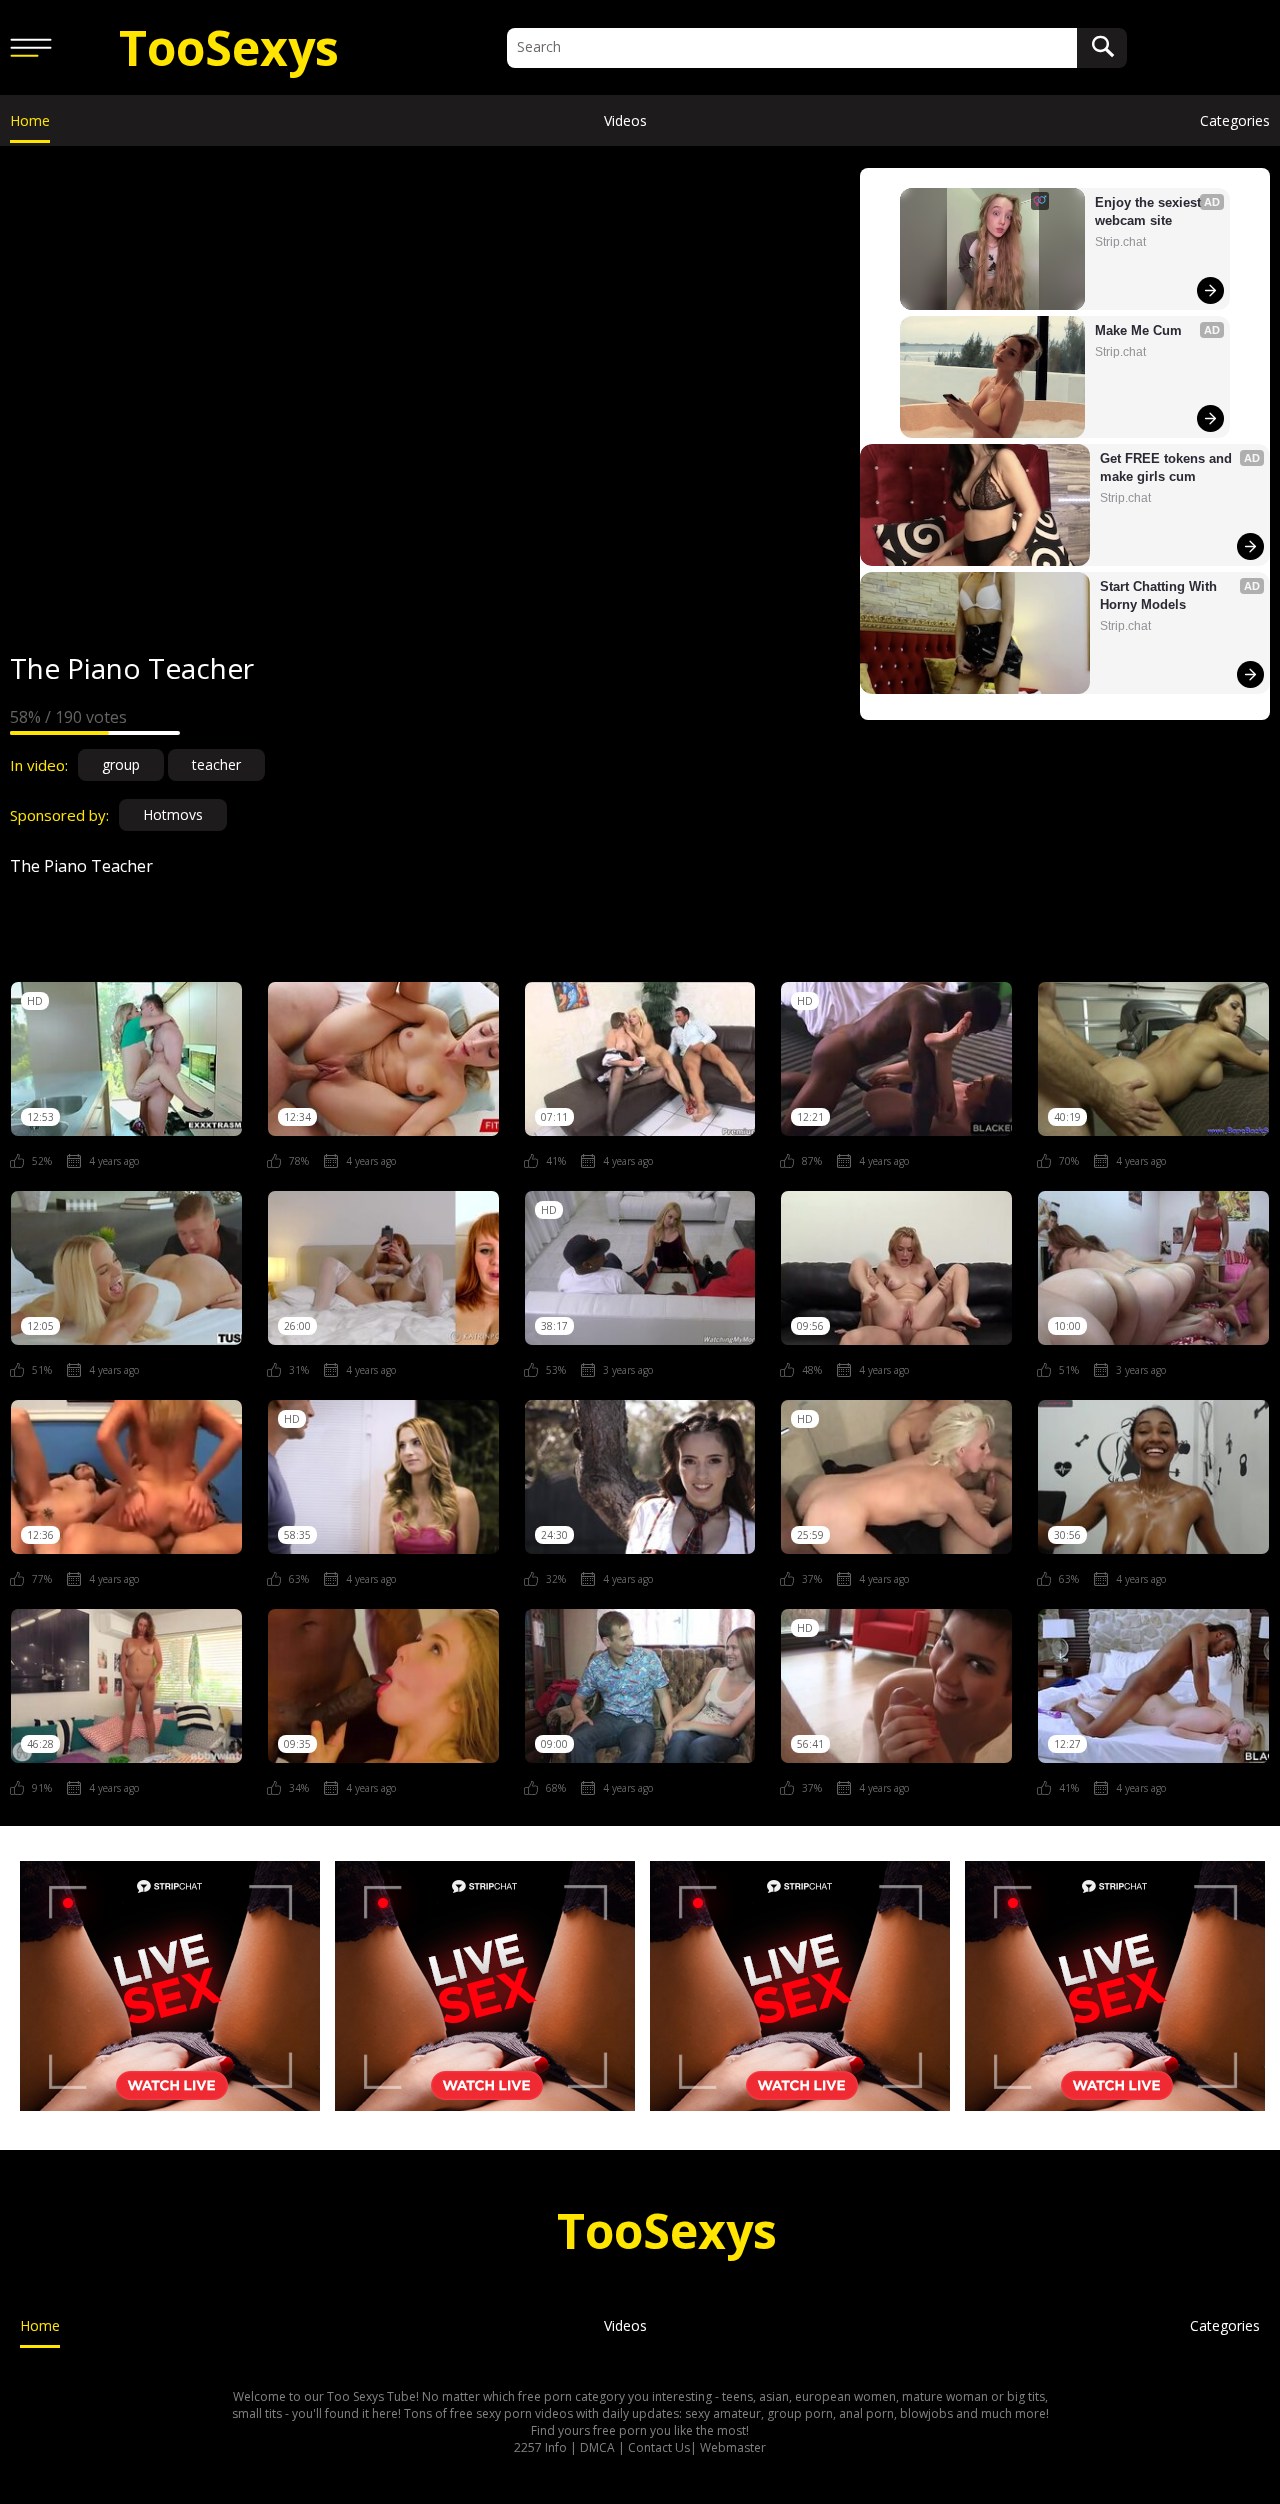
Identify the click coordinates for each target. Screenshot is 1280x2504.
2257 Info (540, 2447)
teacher (216, 764)
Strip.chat (1120, 242)
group (121, 764)
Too (229, 47)
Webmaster (733, 2447)
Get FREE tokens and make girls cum (1168, 467)
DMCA (597, 2447)
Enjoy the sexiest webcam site (1150, 211)
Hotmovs (173, 814)
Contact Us (659, 2447)
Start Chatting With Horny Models (1160, 595)
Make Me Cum (1138, 330)
